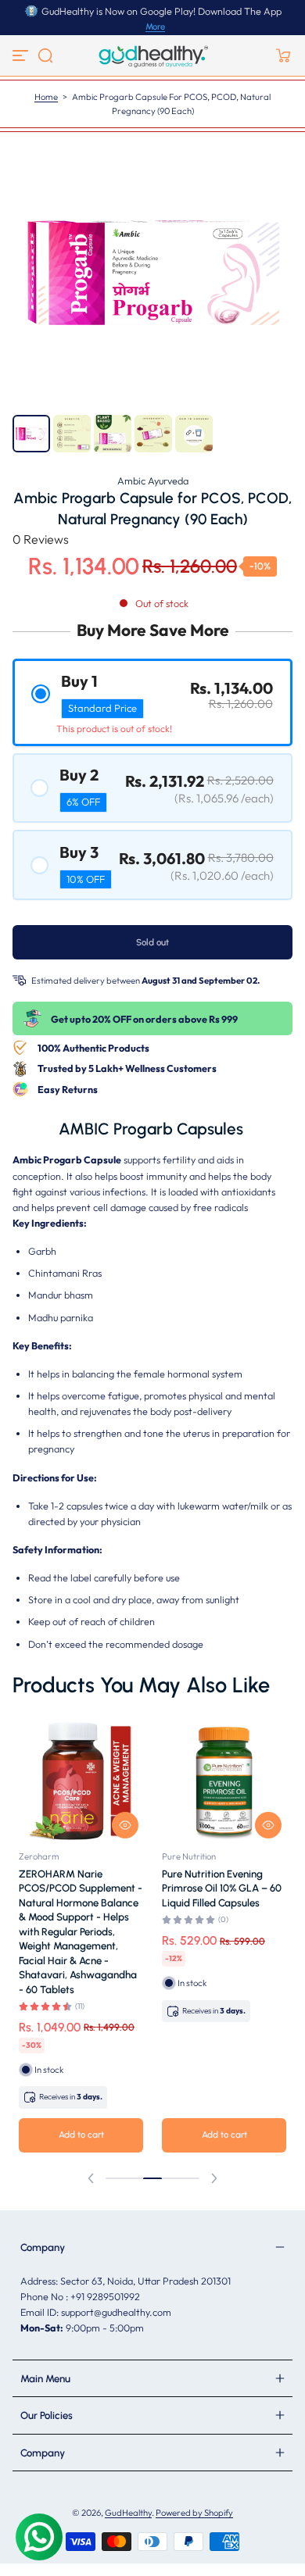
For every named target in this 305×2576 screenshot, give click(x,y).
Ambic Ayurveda (153, 481)
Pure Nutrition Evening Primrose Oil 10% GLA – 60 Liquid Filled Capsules (222, 1888)
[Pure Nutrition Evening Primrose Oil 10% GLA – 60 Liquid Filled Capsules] (224, 1781)
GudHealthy (128, 2513)
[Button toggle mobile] (22, 55)
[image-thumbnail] (31, 434)
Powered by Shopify (194, 2513)
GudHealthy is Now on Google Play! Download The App (161, 11)
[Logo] (152, 55)
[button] (45, 55)
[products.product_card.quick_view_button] (125, 1825)
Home (46, 97)
